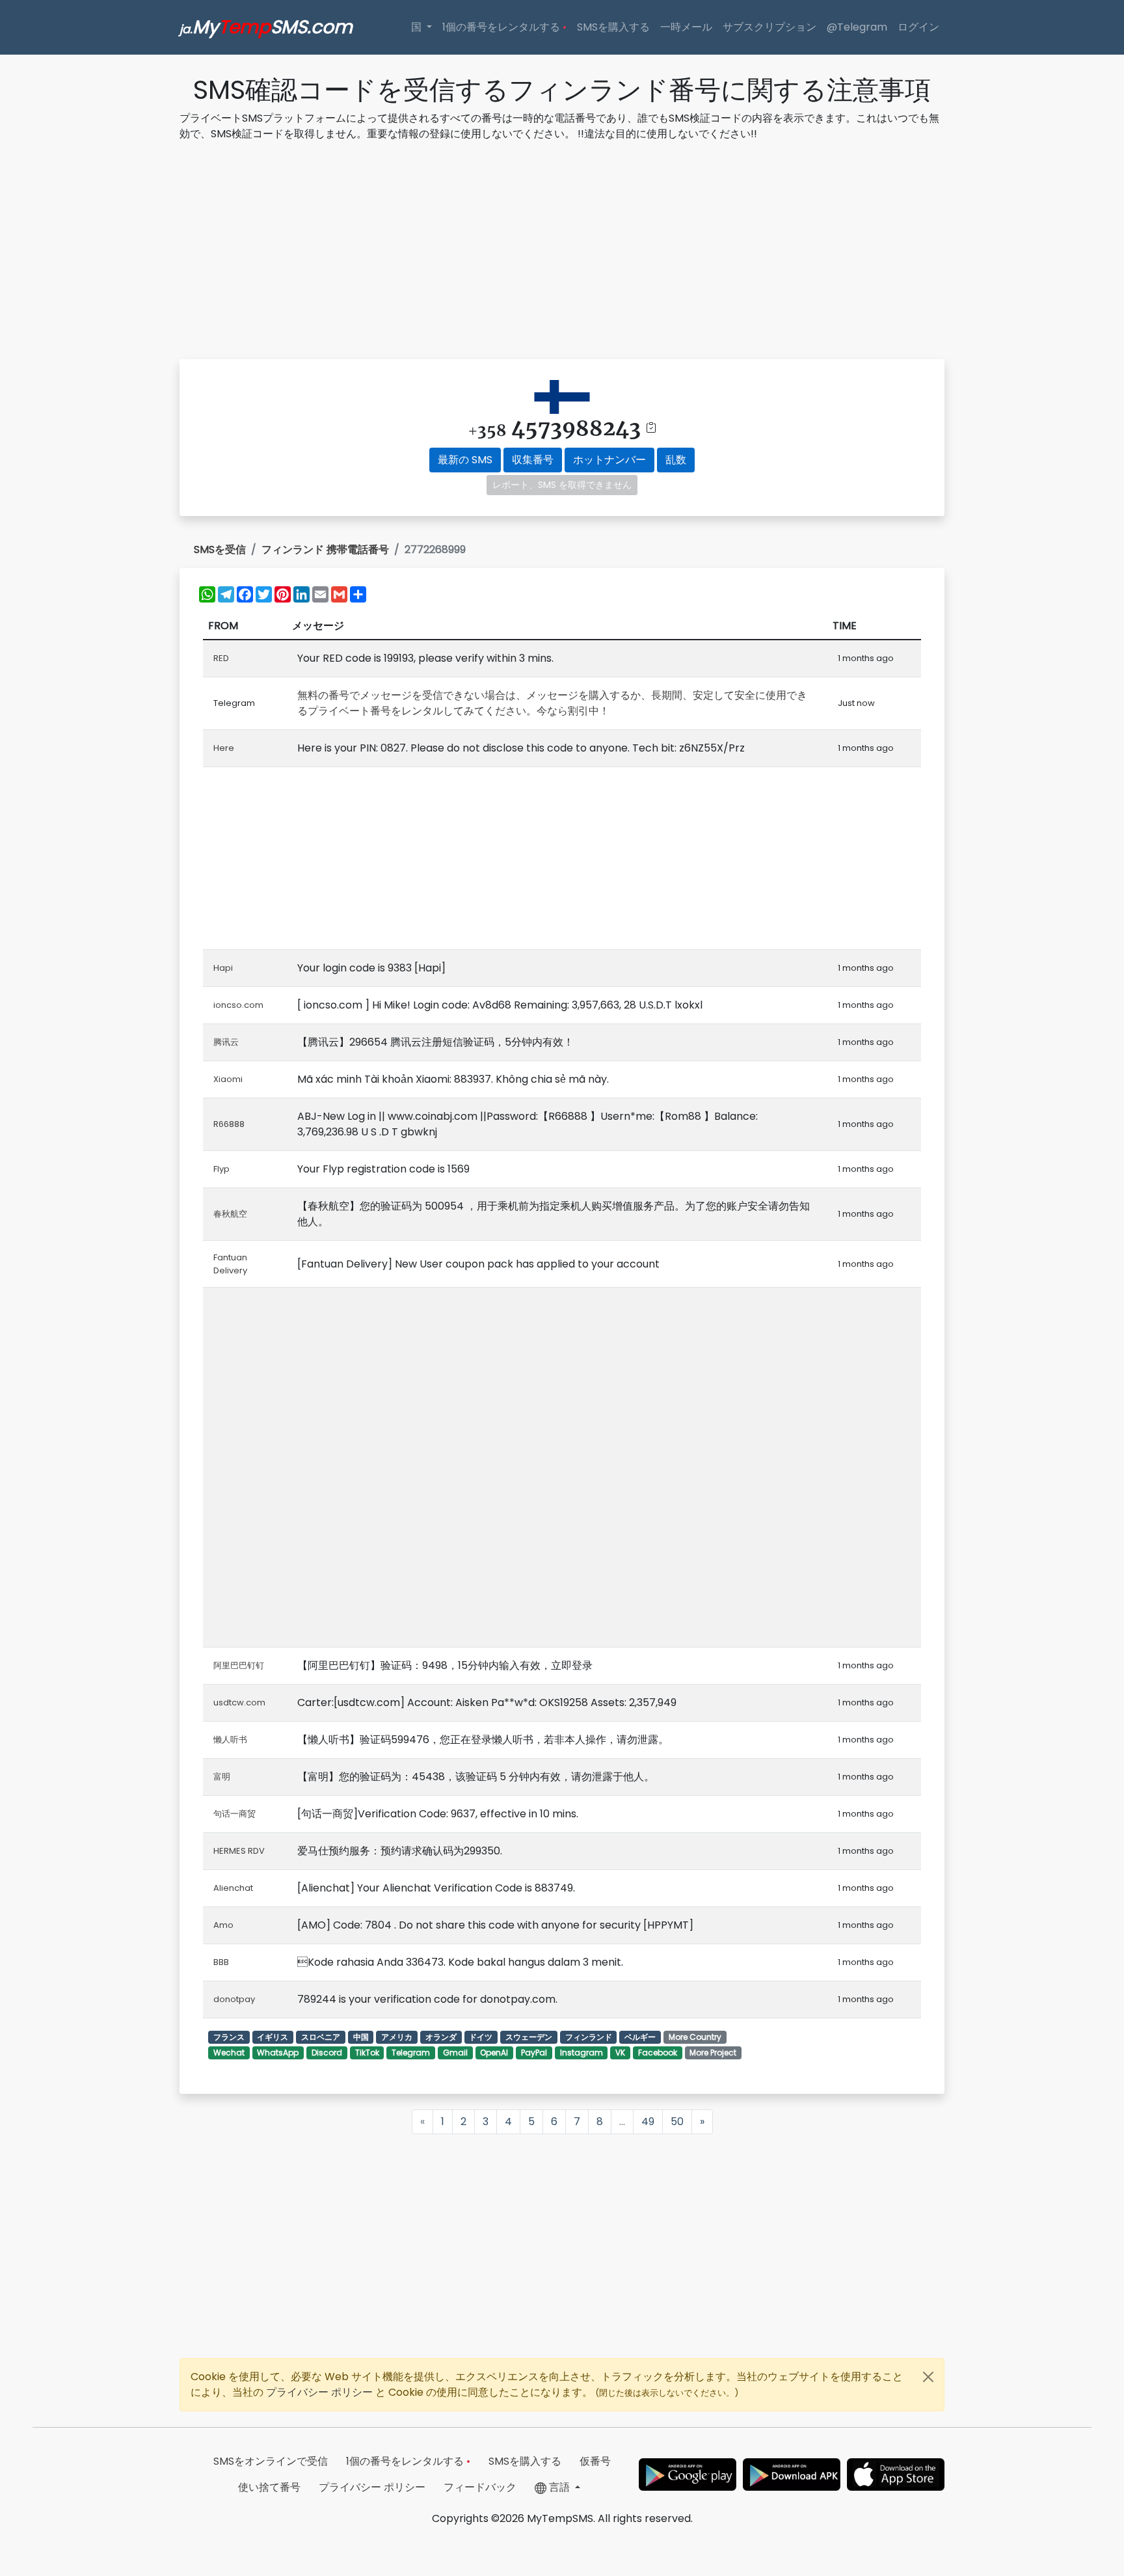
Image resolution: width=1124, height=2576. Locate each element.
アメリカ (397, 2037)
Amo (223, 1925)
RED (221, 658)
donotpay (234, 1999)
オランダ (441, 2037)
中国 (361, 2037)
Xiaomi (228, 1079)
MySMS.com (266, 27)
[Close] (928, 2377)
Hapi (223, 968)
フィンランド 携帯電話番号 (325, 549)
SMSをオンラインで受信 (271, 2461)
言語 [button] (559, 2487)
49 (648, 2122)
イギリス (273, 2037)
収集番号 (533, 460)
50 (677, 2122)
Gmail (455, 2053)
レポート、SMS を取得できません (562, 485)
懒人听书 (230, 1740)
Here (224, 748)
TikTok (367, 2053)
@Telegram (857, 27)
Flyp (221, 1169)
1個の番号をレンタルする (504, 27)
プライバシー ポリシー (321, 2392)
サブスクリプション (769, 27)
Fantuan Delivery (230, 1264)
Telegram (411, 2053)
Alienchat (233, 1888)
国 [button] (418, 27)
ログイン (918, 27)
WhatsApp (278, 2053)
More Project (713, 2053)
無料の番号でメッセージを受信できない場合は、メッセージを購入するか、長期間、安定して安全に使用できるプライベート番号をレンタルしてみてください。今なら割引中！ (552, 703)
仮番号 (595, 2461)
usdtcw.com (239, 1702)
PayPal (534, 2053)
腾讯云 (226, 1042)
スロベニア (321, 2037)
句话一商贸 (234, 1814)
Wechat (229, 2053)
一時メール (686, 27)
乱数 (676, 460)
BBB (221, 1962)
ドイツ (481, 2037)
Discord (327, 2053)
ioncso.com (238, 1005)
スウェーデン (529, 2037)
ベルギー (640, 2037)
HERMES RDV (239, 1851)
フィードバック (480, 2487)
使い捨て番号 (269, 2487)
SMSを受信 (220, 549)
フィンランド (589, 2037)
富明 (222, 1777)
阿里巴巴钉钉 (239, 1665)
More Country (695, 2037)
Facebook (658, 2053)
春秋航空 (230, 1214)
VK (620, 2053)
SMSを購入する (613, 27)
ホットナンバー (609, 460)
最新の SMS (465, 460)
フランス (229, 2037)
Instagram (582, 2053)
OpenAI (494, 2053)
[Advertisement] (562, 252)
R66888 (229, 1124)
